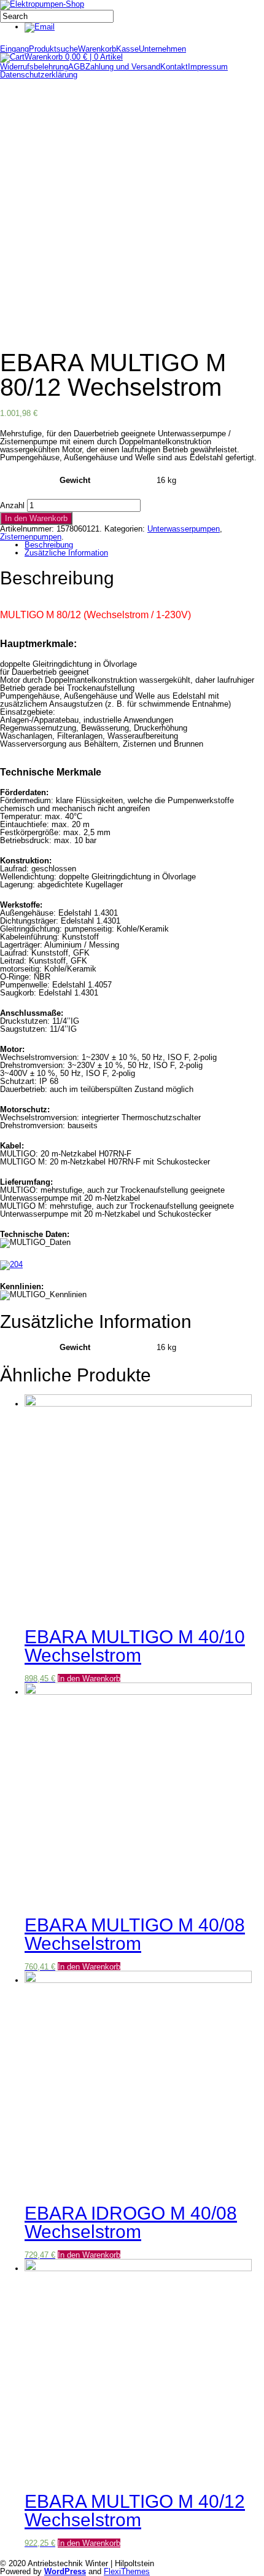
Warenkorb (97, 49)
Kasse (127, 49)
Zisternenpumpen (31, 537)
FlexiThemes (127, 2571)
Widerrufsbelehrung (34, 67)
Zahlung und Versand (123, 67)
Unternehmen (162, 49)
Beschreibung (49, 545)
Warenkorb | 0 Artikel (74, 57)
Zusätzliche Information (66, 553)
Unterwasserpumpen (184, 529)
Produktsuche (53, 49)
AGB (77, 67)
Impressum (208, 67)
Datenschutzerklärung (39, 75)
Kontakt (174, 67)
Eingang (14, 49)
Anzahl (12, 505)
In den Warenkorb (36, 518)
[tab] (138, 545)
